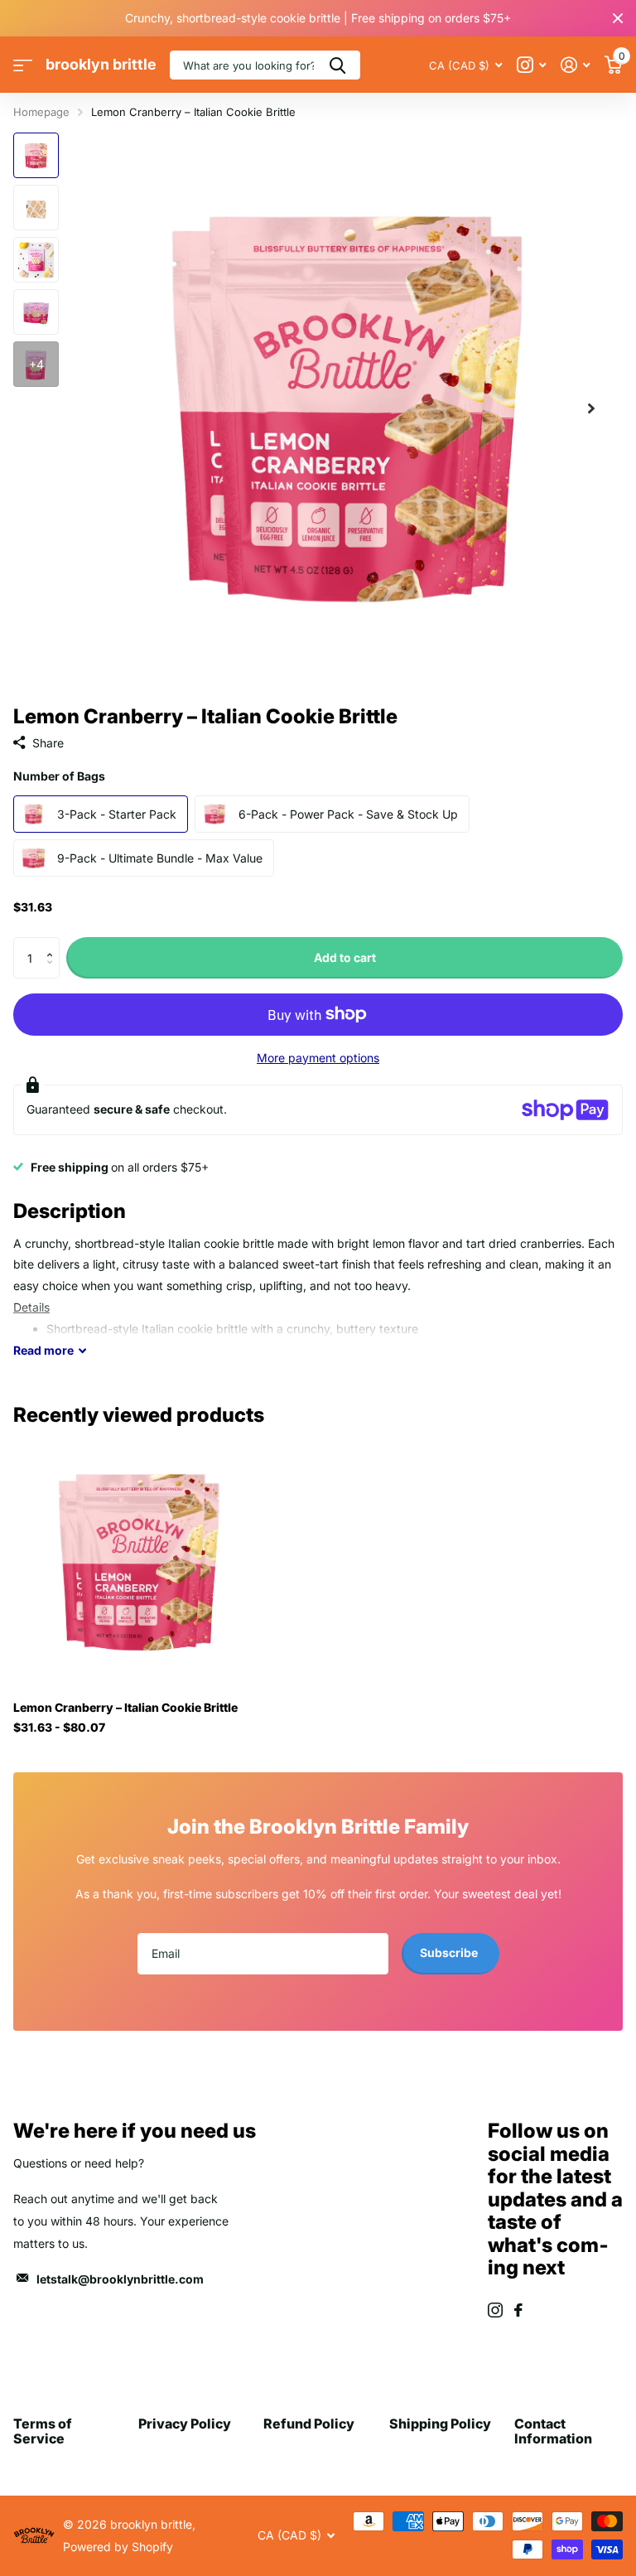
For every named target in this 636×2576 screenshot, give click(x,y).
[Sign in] (575, 65)
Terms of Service (43, 2431)
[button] (53, 943)
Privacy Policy (185, 2424)
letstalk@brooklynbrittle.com (120, 2279)
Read (43, 1350)
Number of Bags (59, 776)
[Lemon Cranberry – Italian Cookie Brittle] (139, 1562)
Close (618, 18)
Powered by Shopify (118, 2547)
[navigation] (36, 155)
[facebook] (518, 2310)
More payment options (318, 1058)
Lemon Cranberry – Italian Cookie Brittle (125, 1707)
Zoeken (337, 65)
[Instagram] (495, 2310)
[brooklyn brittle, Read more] (531, 65)
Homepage (41, 112)
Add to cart (345, 957)
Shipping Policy (440, 2424)
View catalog (23, 65)
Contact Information (553, 2431)
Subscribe (450, 1953)
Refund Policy (309, 2424)
